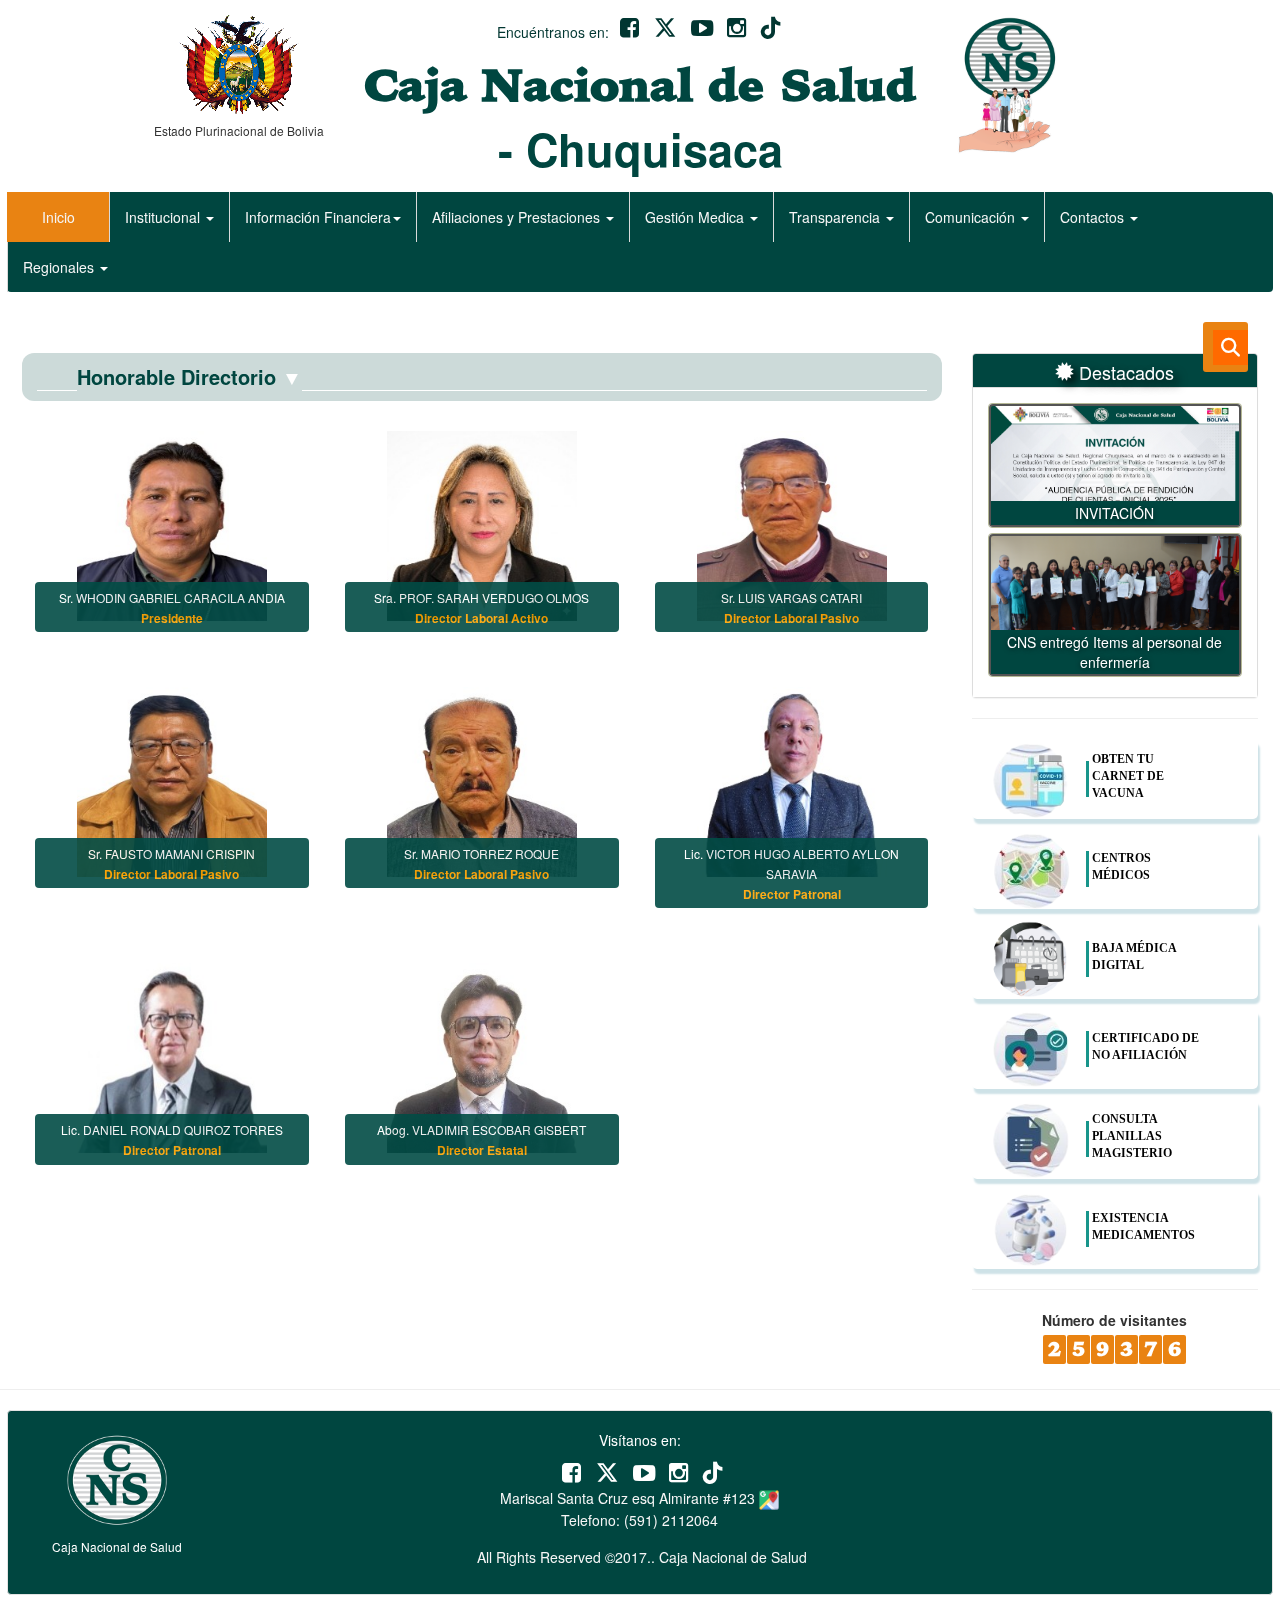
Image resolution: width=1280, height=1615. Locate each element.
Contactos (1094, 217)
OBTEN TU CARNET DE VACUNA (1128, 776)
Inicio (58, 217)
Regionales (60, 267)
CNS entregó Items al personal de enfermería (1114, 652)
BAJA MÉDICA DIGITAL (1134, 956)
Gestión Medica (696, 217)
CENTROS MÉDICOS (1121, 866)
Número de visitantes (1114, 1320)
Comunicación (972, 217)
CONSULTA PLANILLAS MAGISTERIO (1132, 1136)
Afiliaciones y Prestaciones (518, 217)
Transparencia (836, 217)
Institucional (164, 217)
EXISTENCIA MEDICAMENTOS (1143, 1226)
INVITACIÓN (1114, 513)
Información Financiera (318, 217)
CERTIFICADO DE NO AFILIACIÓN (1145, 1046)
